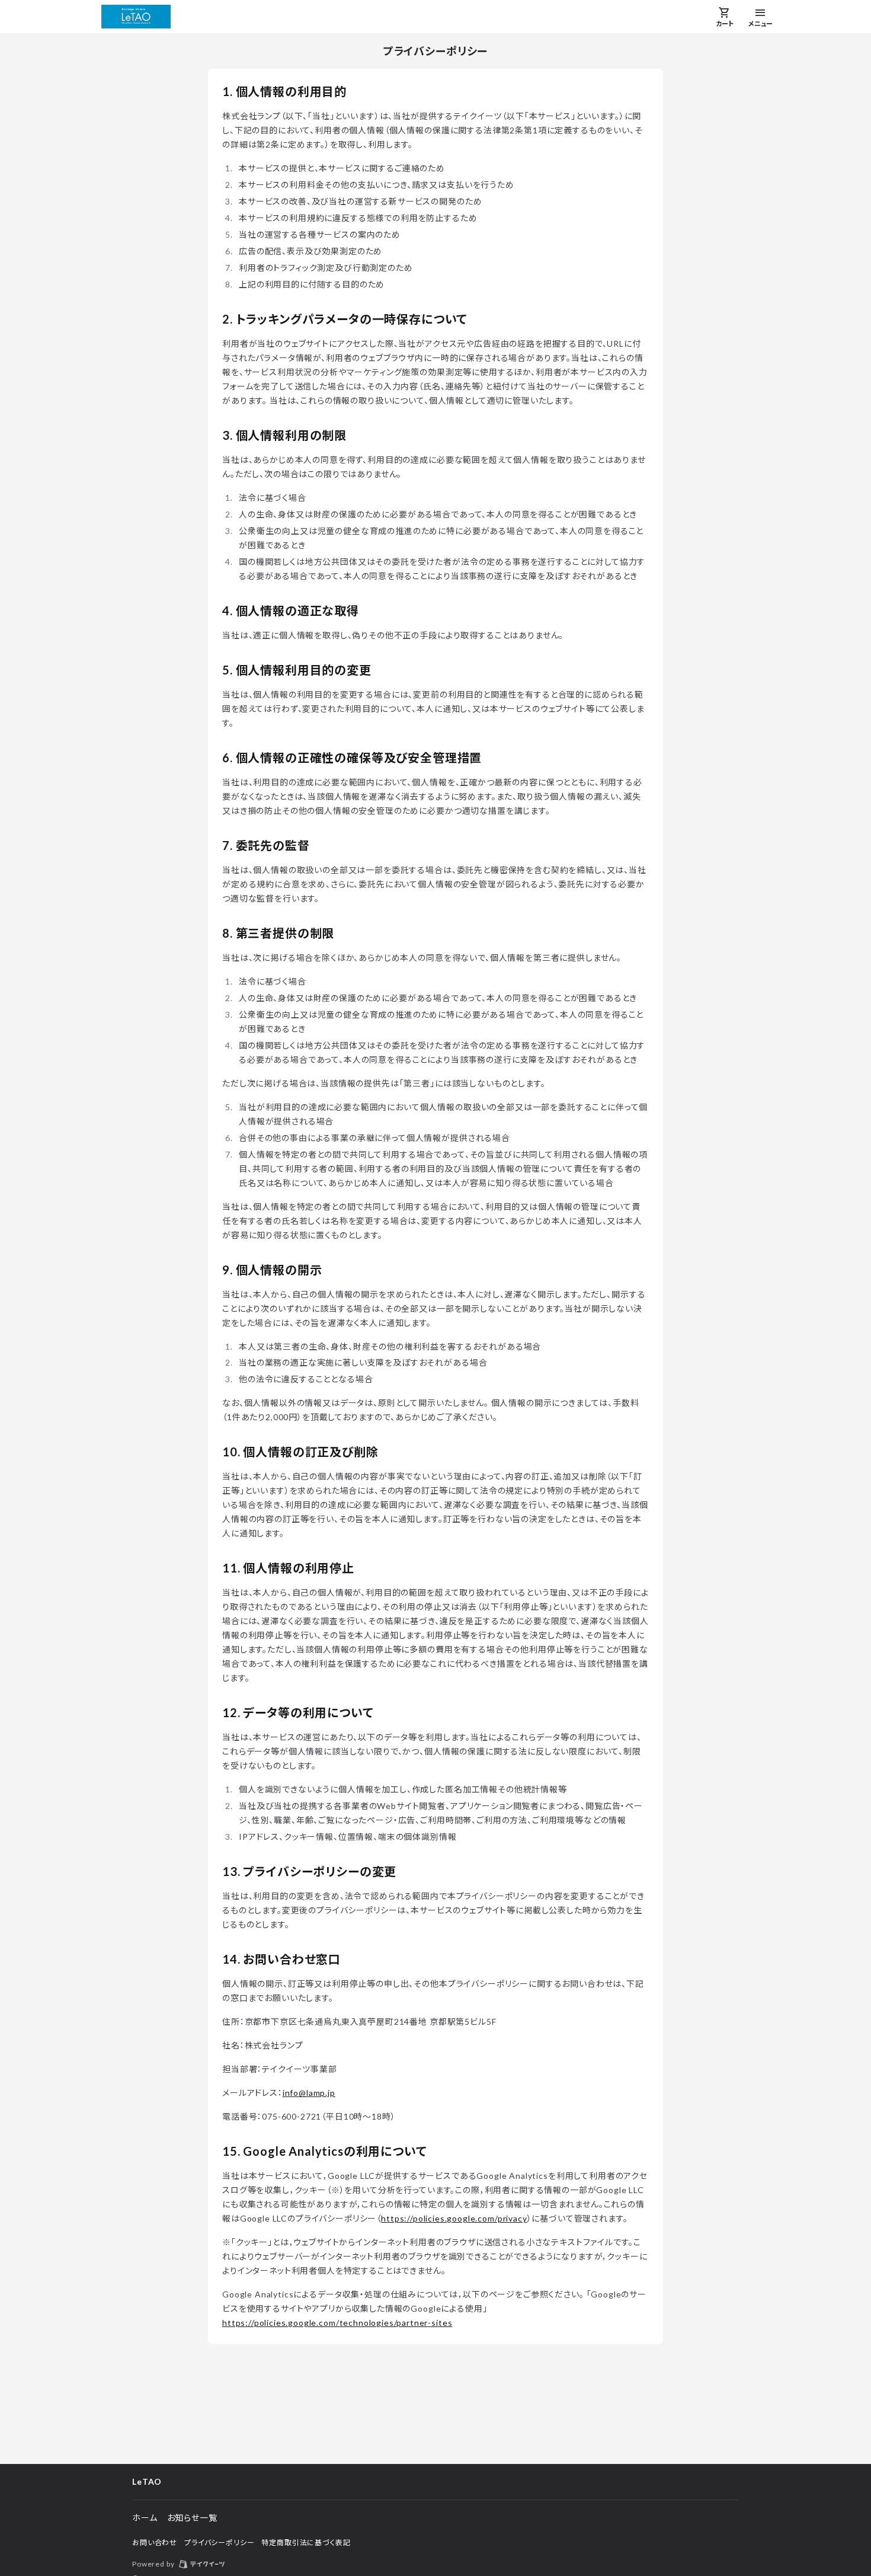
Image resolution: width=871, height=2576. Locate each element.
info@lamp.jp (309, 2093)
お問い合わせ (155, 2543)
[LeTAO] (136, 17)
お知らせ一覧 (192, 2518)
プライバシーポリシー (219, 2543)
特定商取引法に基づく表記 (306, 2543)
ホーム (145, 2518)
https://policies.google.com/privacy (454, 2218)
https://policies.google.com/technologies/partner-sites (337, 2323)
